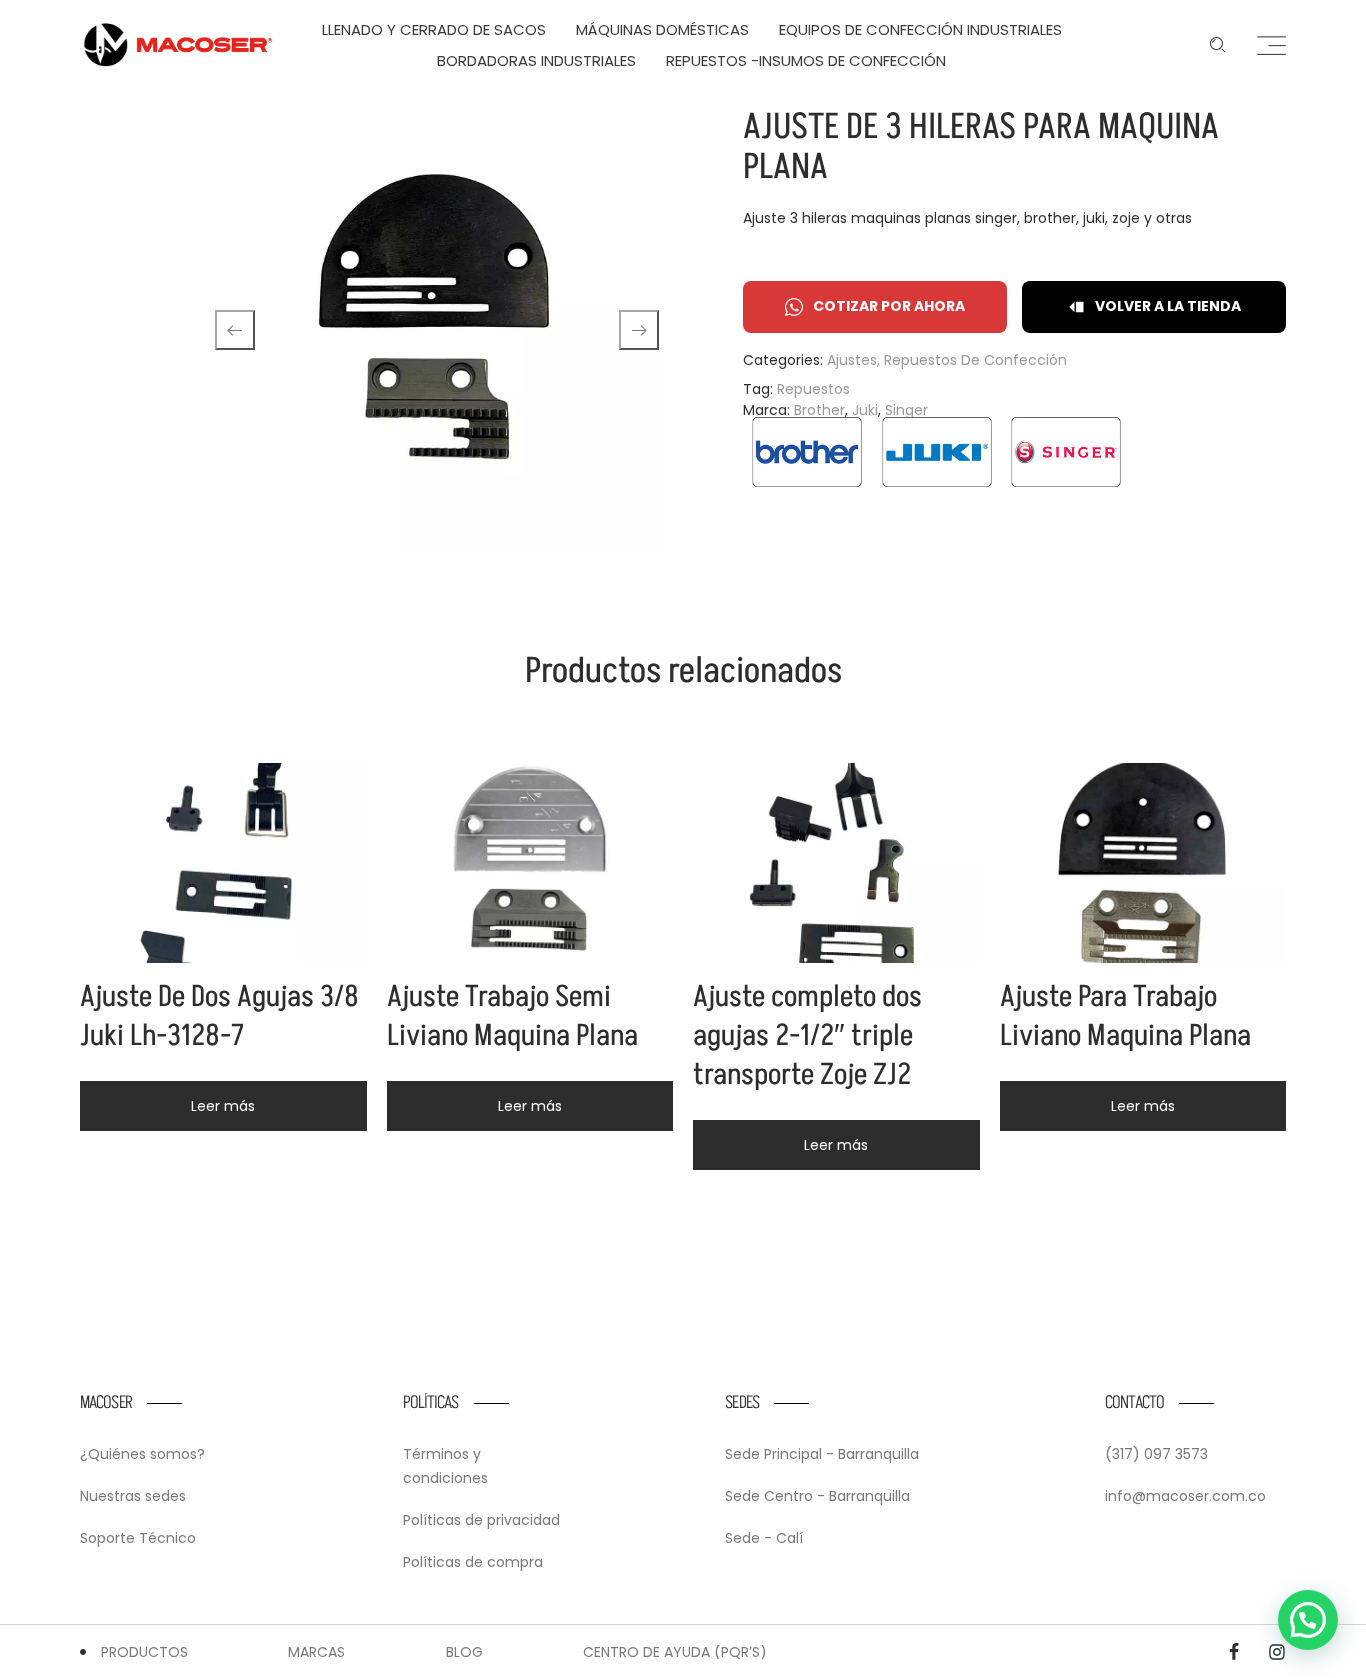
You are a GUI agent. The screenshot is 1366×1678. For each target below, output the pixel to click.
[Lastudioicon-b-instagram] (1277, 1652)
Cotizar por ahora (889, 306)
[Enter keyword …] (1218, 45)
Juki (865, 410)
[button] (1308, 1620)
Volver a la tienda (1168, 306)
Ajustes (852, 360)
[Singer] (1066, 451)
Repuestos (813, 389)
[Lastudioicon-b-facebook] (1234, 1652)
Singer (906, 410)
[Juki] (937, 451)
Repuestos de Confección (975, 360)
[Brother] (807, 451)
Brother (819, 410)
